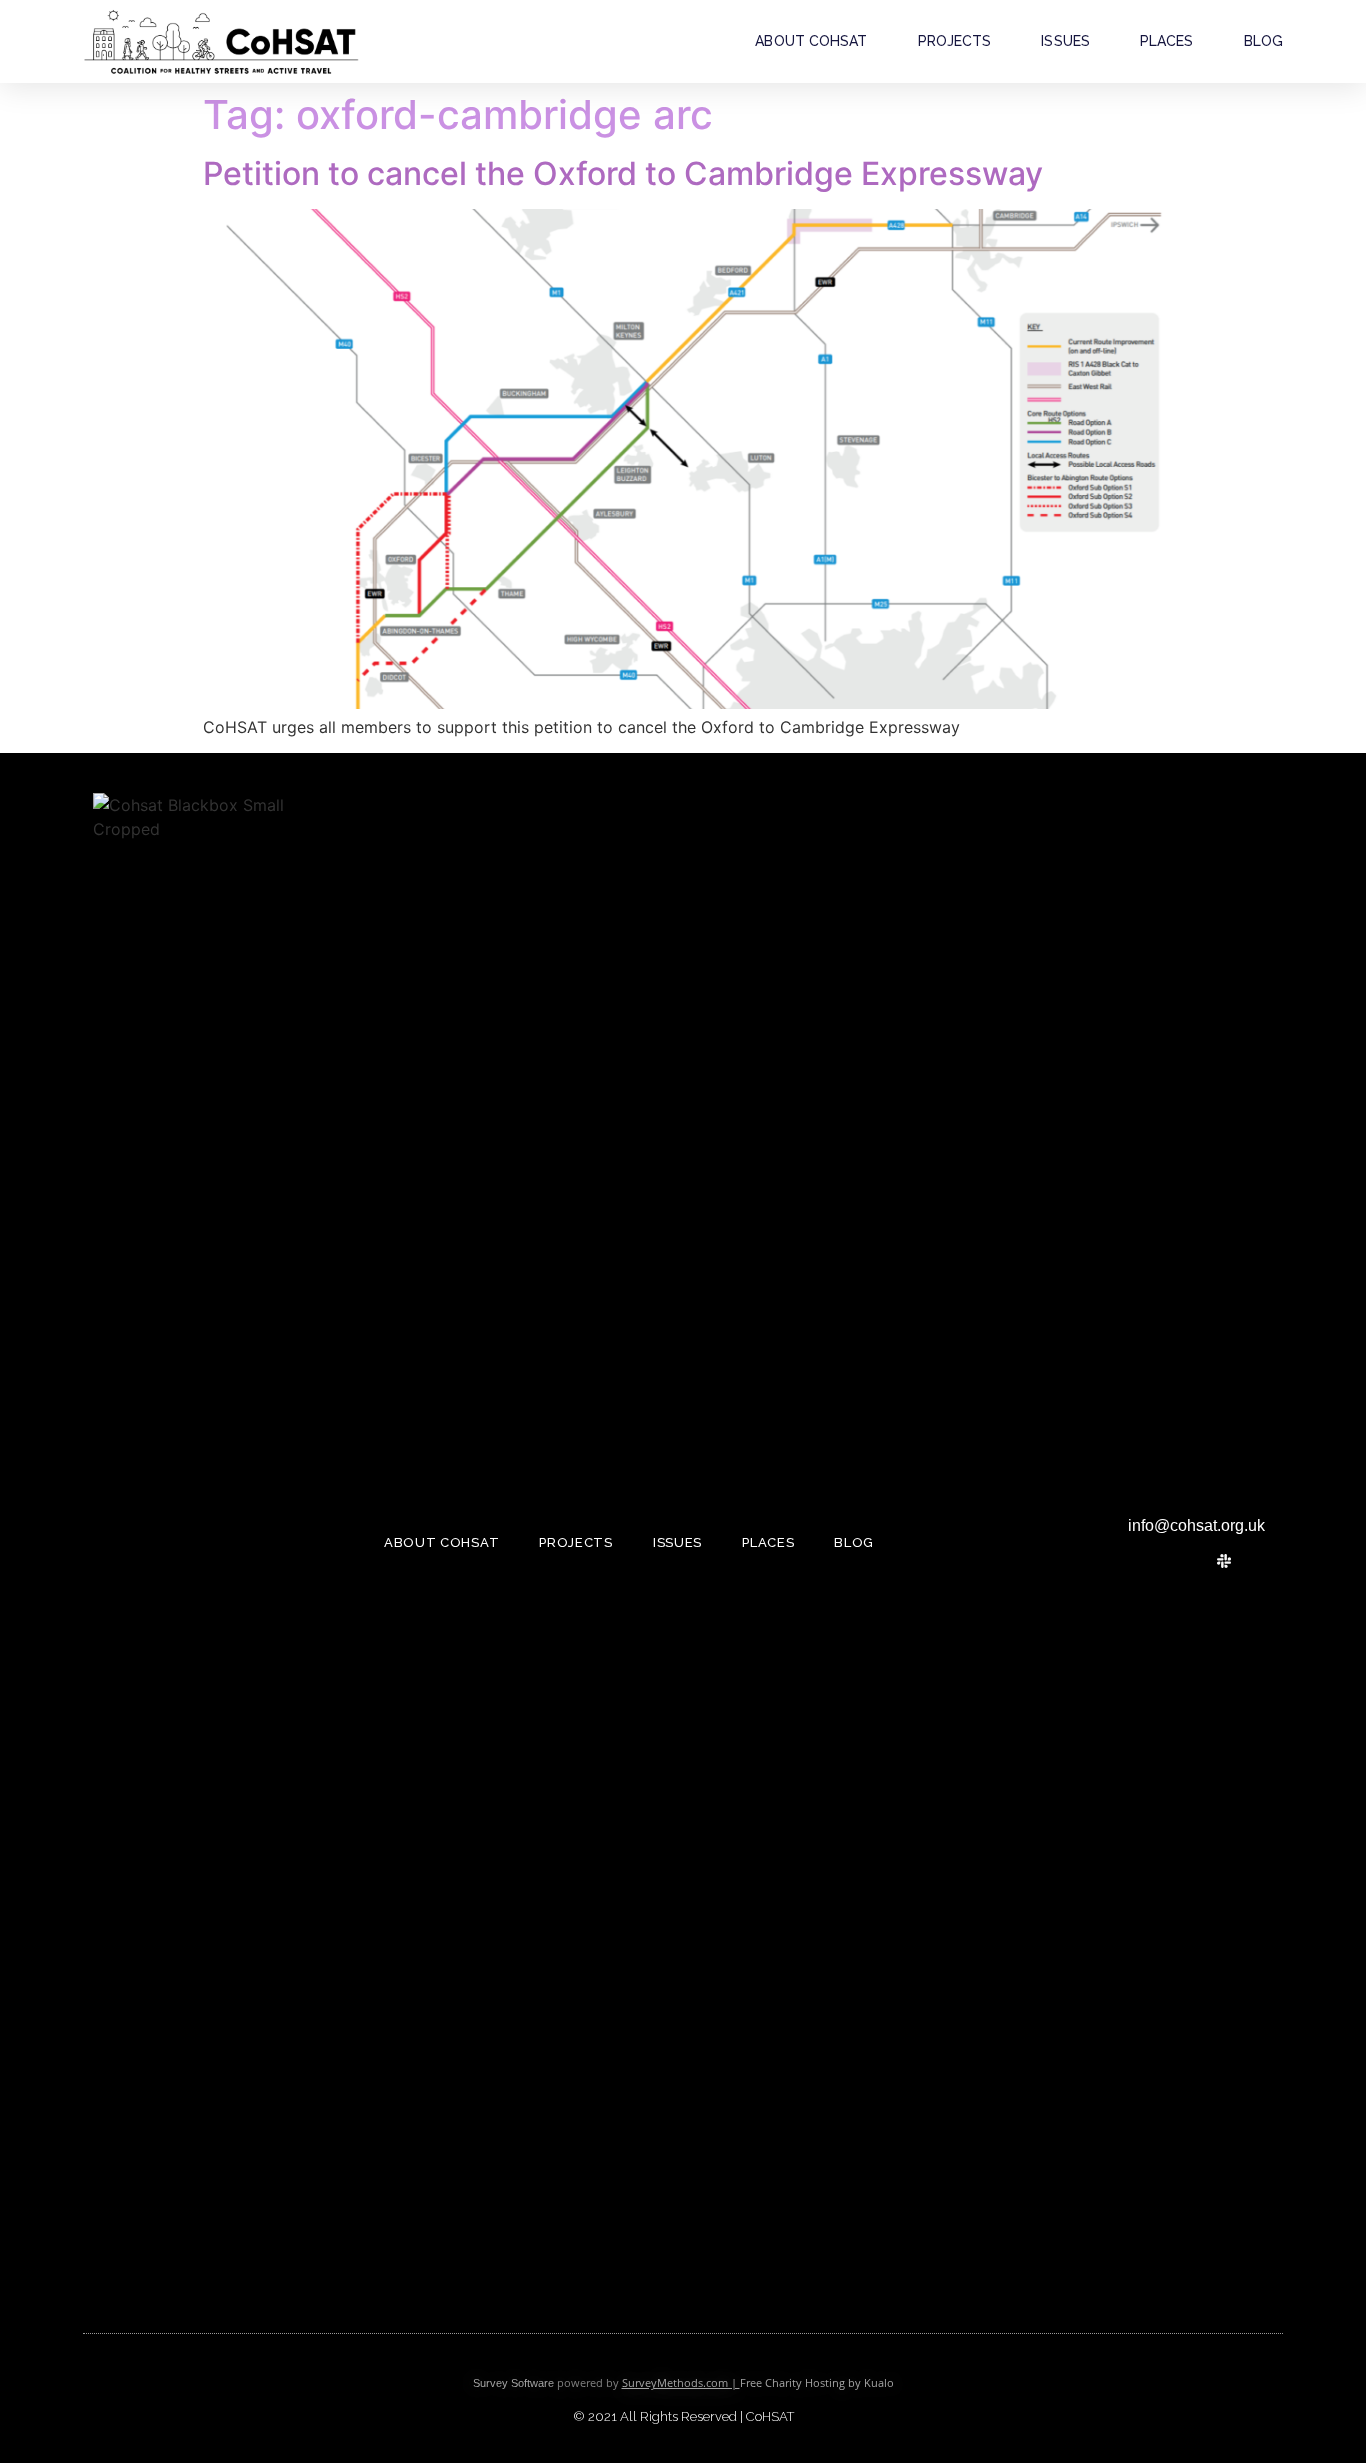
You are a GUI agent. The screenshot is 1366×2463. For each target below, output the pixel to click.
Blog (1263, 41)
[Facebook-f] (1190, 1561)
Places (1167, 41)
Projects (955, 41)
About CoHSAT (811, 41)
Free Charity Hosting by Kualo (817, 2382)
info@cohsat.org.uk (1196, 1525)
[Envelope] (1258, 1561)
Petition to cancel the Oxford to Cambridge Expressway (623, 173)
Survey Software (513, 2383)
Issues (1065, 41)
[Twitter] (1156, 1561)
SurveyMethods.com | (681, 2382)
